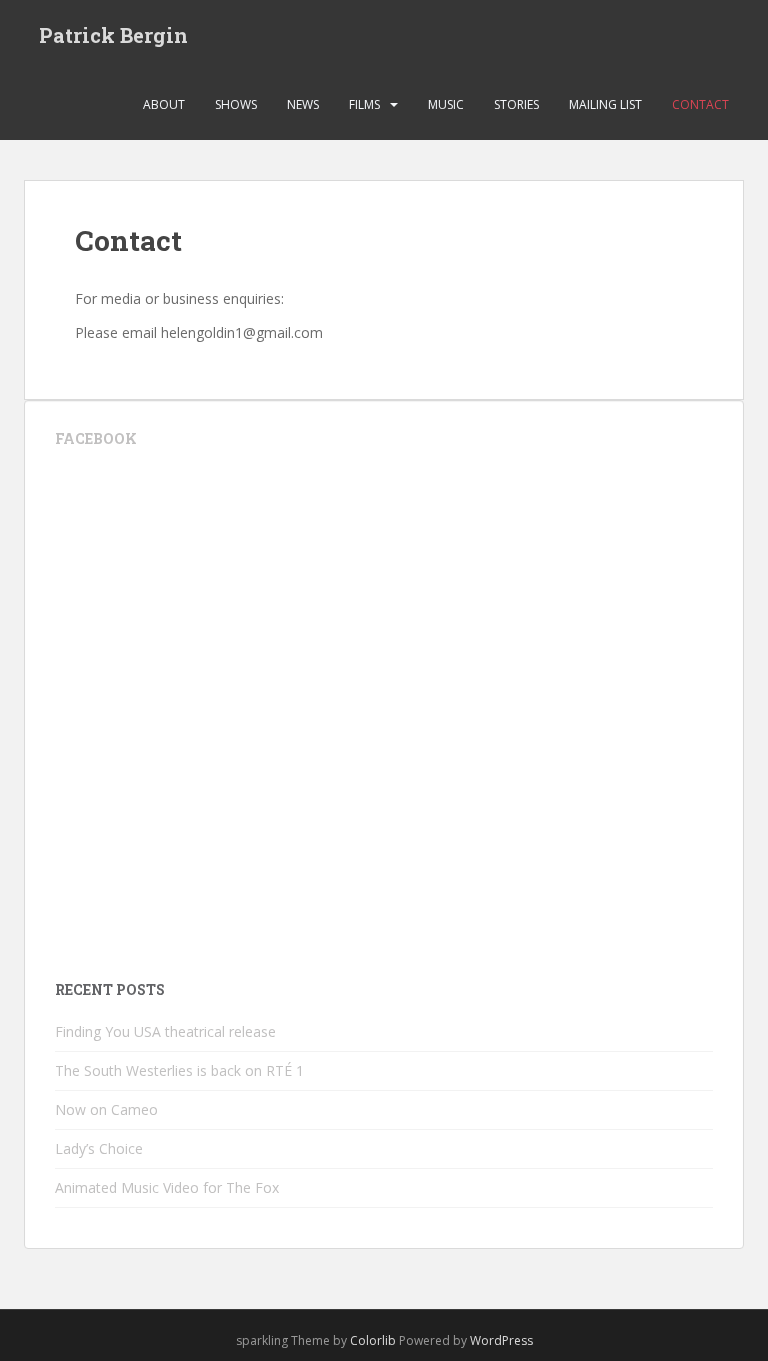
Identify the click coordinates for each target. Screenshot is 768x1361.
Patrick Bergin (113, 35)
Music (446, 104)
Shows (236, 104)
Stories (516, 104)
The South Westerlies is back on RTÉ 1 (179, 1070)
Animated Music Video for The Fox (167, 1187)
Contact (700, 104)
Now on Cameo (106, 1109)
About (164, 104)
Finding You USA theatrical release (165, 1031)
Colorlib (373, 1340)
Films (364, 104)
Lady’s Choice (99, 1148)
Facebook (96, 438)
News (303, 104)
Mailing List (605, 104)
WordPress (501, 1340)
